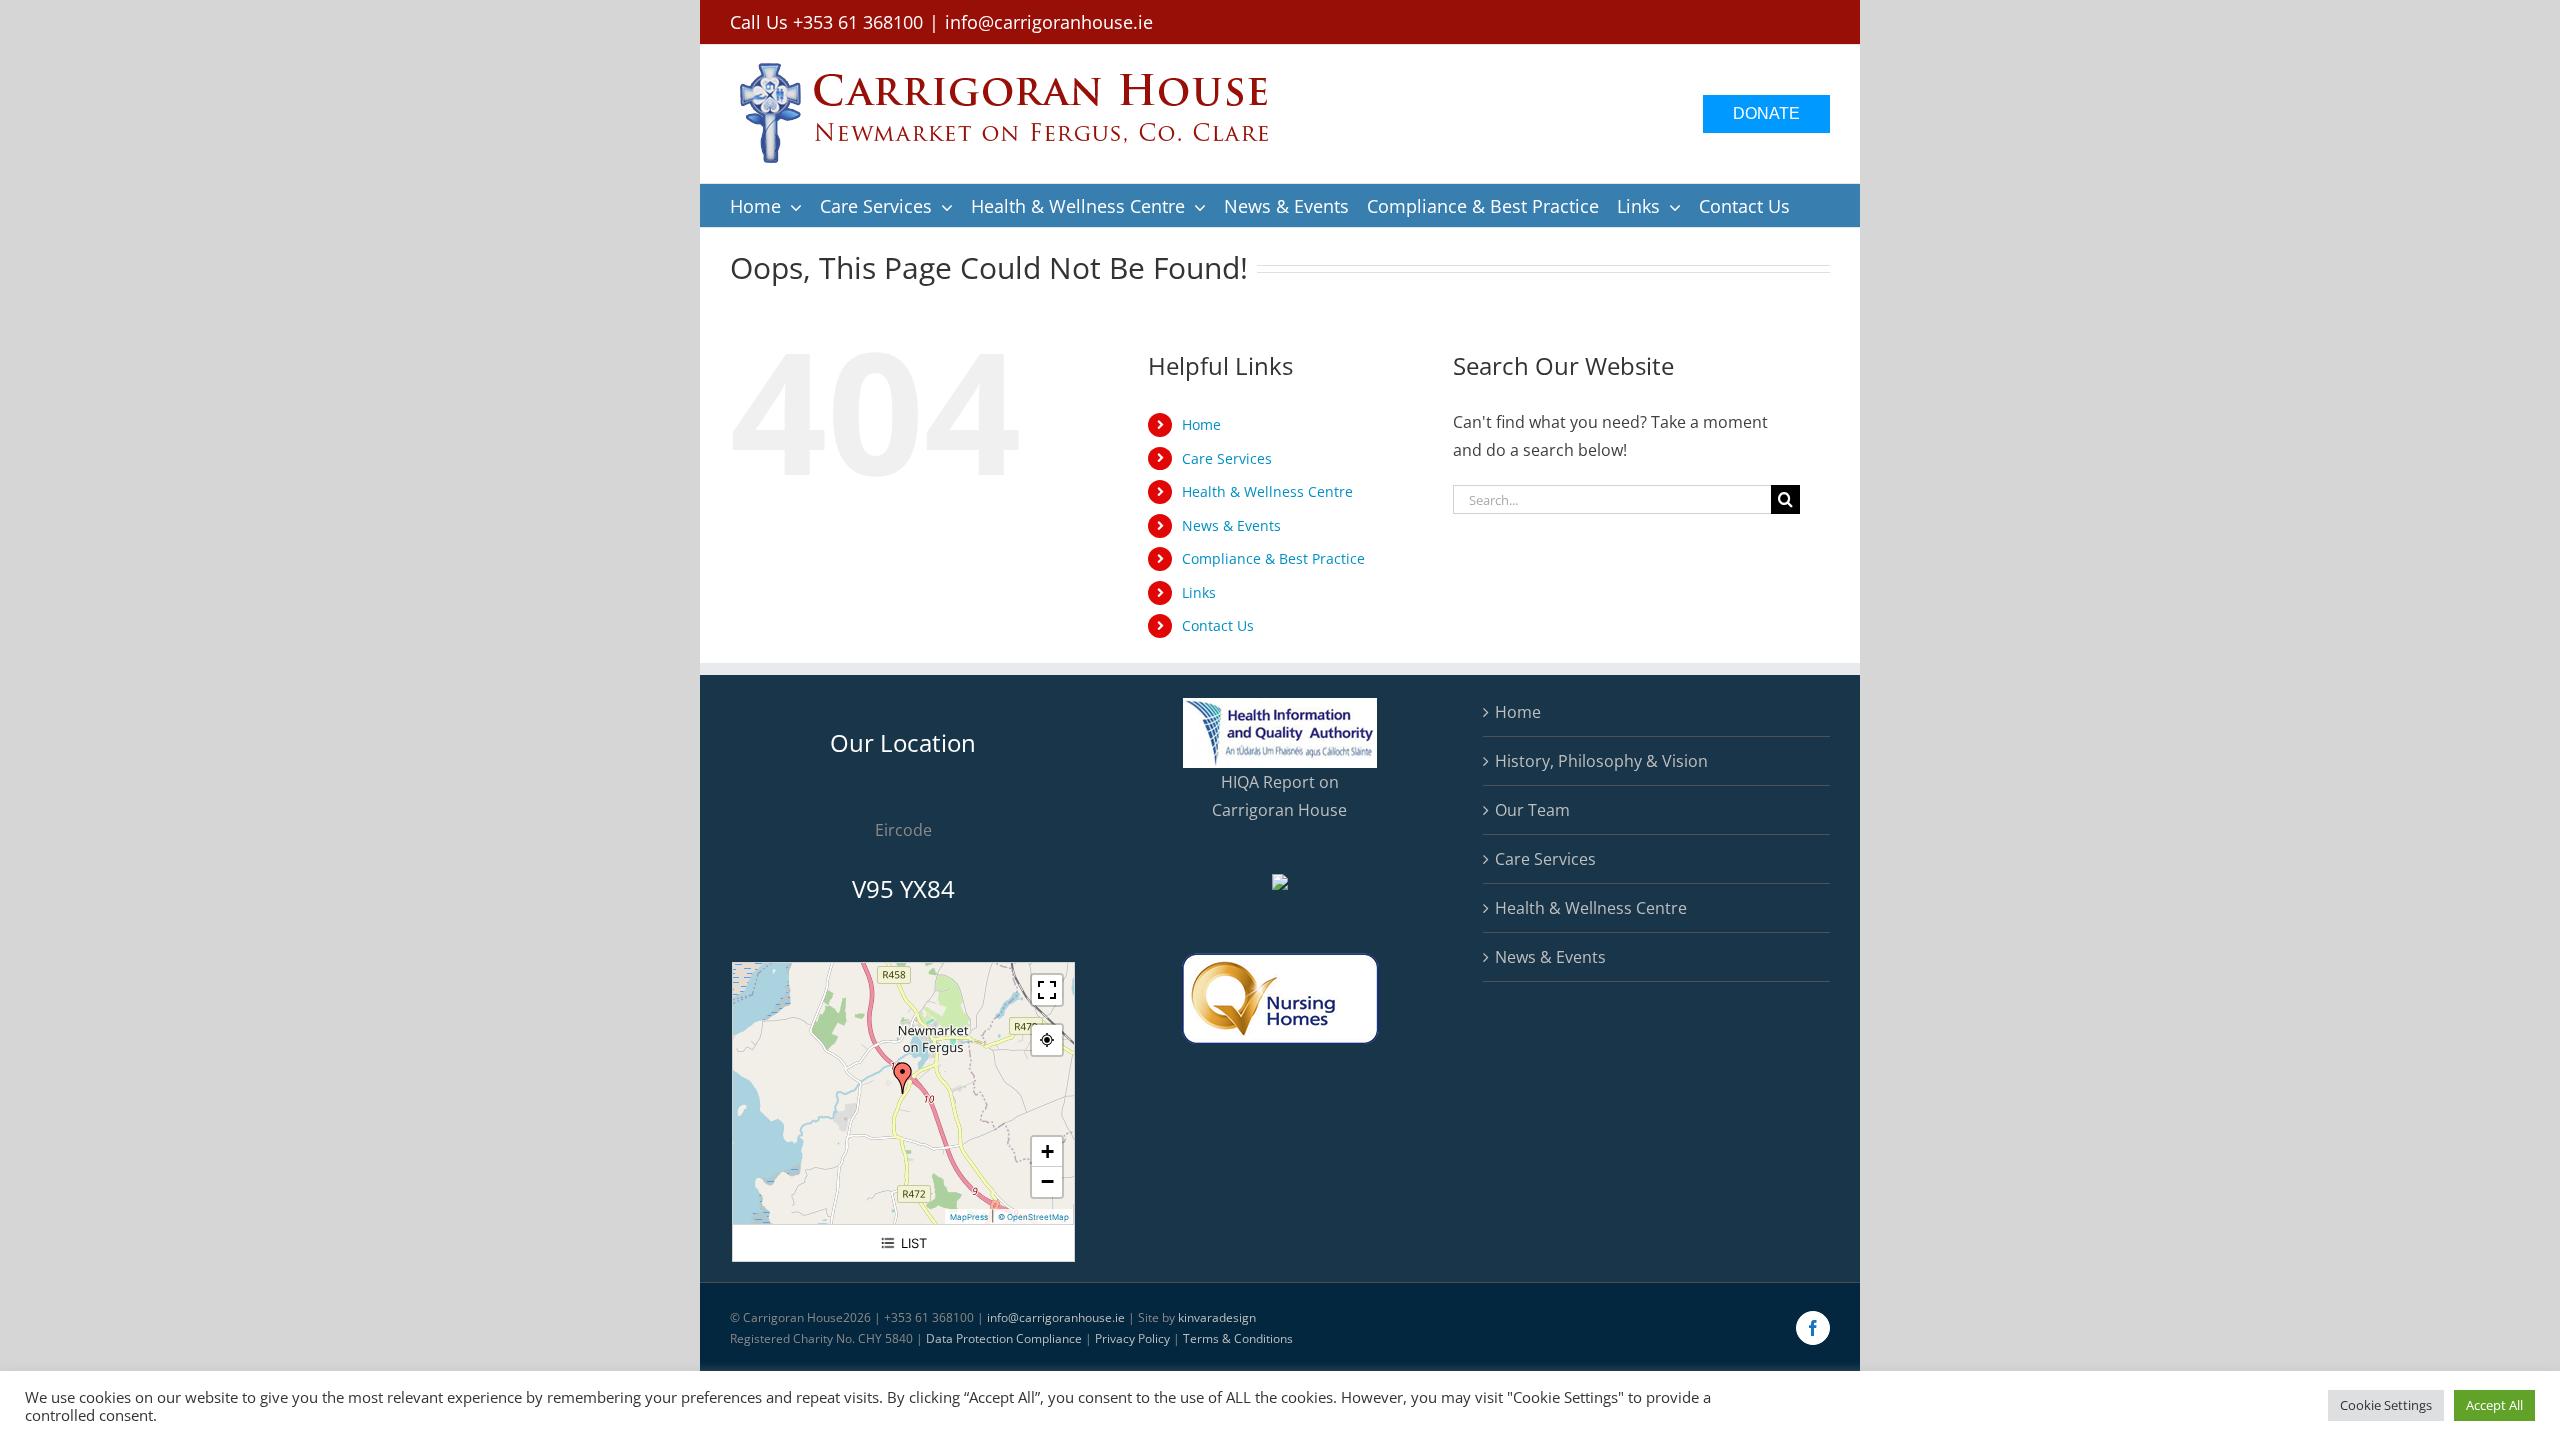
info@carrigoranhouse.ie (1049, 22)
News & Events (1231, 525)
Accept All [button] (2494, 1405)
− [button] (1047, 1181)
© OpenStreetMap (1033, 1217)
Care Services (1227, 458)
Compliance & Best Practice (1273, 558)
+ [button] (1047, 1151)
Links (1199, 592)
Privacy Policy (1132, 1338)
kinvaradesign (1217, 1317)
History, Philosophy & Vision (1601, 761)
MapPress (969, 1217)
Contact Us (1218, 625)
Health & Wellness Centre (1267, 491)
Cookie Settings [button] (2386, 1405)
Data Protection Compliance (1004, 1338)
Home (1201, 424)
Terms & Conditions (1238, 1338)
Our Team (1532, 810)
